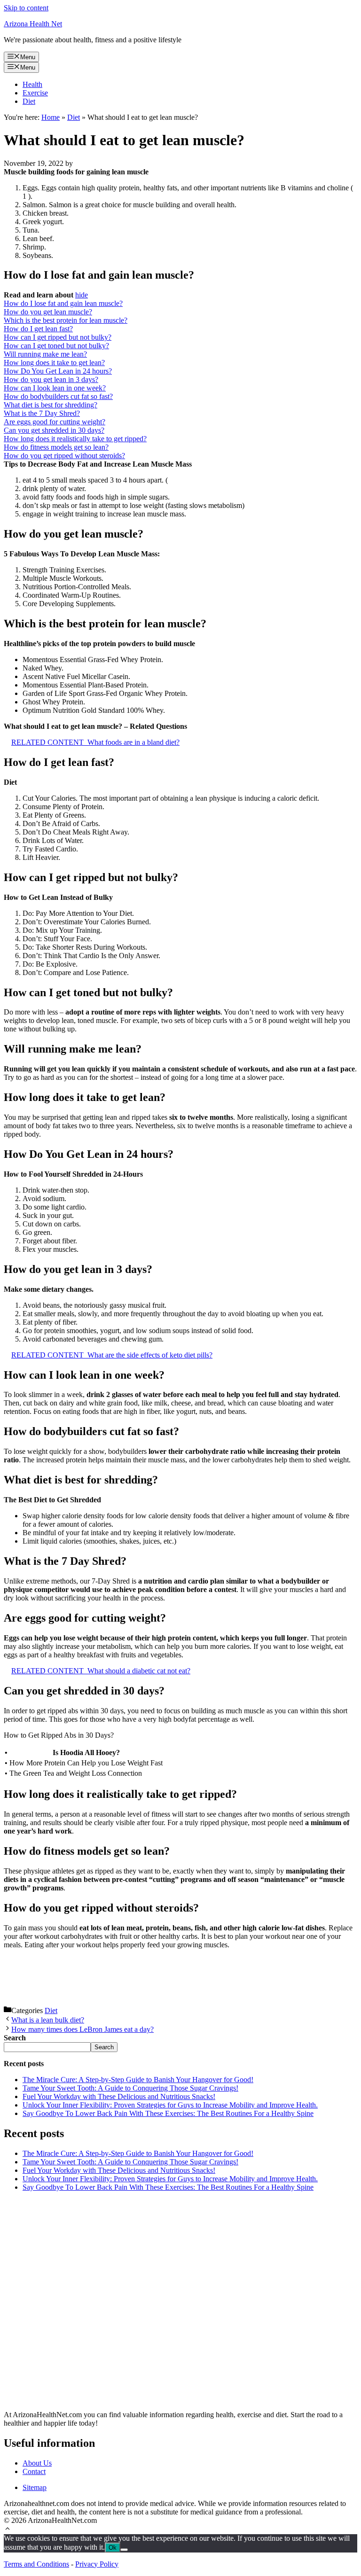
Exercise (35, 93)
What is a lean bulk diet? (48, 2020)
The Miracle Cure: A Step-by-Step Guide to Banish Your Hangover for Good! (138, 2080)
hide (82, 295)
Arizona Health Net (33, 24)
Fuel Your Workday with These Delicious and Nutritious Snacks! (119, 2096)
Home (51, 117)
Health (32, 84)
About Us (37, 2463)
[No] (124, 2550)
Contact (34, 2471)
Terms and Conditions (36, 2564)
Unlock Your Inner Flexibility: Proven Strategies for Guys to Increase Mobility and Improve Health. (170, 2105)
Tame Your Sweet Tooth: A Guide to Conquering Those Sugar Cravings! (130, 2088)
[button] (8, 2530)
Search (104, 2047)
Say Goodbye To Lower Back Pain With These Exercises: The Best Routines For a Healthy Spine (168, 2113)
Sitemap (35, 2487)
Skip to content (26, 8)
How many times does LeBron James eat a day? (82, 2029)
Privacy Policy (97, 2564)
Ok (113, 2548)
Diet (29, 101)
